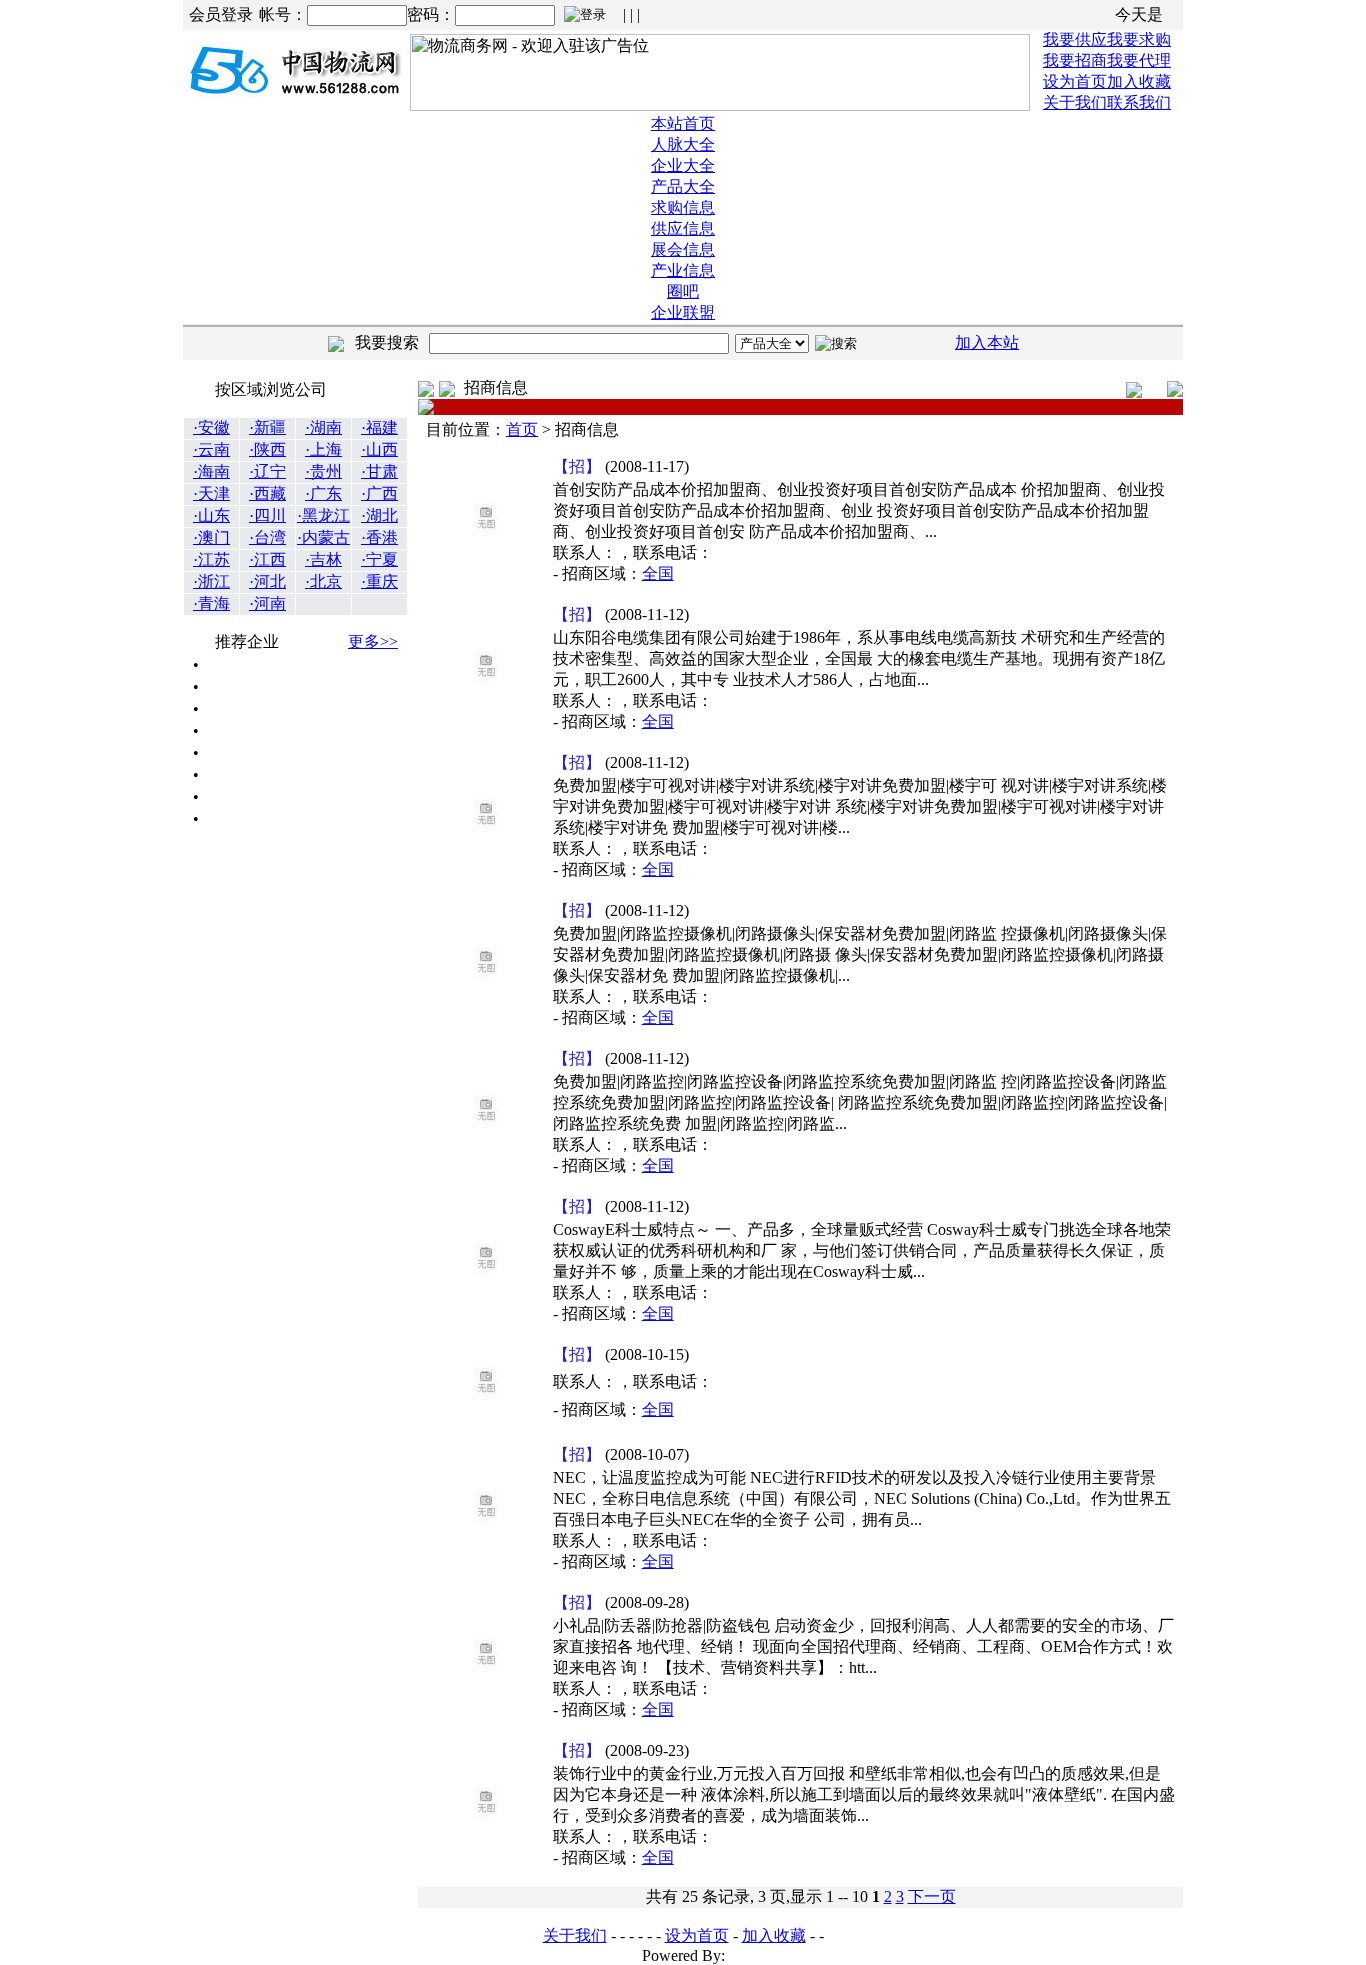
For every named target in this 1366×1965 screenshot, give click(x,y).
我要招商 (1075, 60)
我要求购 (1139, 39)
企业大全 (683, 165)
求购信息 (683, 207)
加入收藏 (1139, 81)
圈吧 (683, 291)
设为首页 (1075, 81)
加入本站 (987, 342)
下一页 (932, 1896)
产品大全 (683, 186)
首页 (522, 429)
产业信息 (683, 270)
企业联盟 (683, 312)
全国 (658, 573)
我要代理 (1139, 60)
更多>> (373, 641)
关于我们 (1075, 102)
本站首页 (683, 123)
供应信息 (683, 228)
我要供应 (1075, 39)
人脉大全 (683, 144)
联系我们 (1139, 102)
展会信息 (683, 249)
